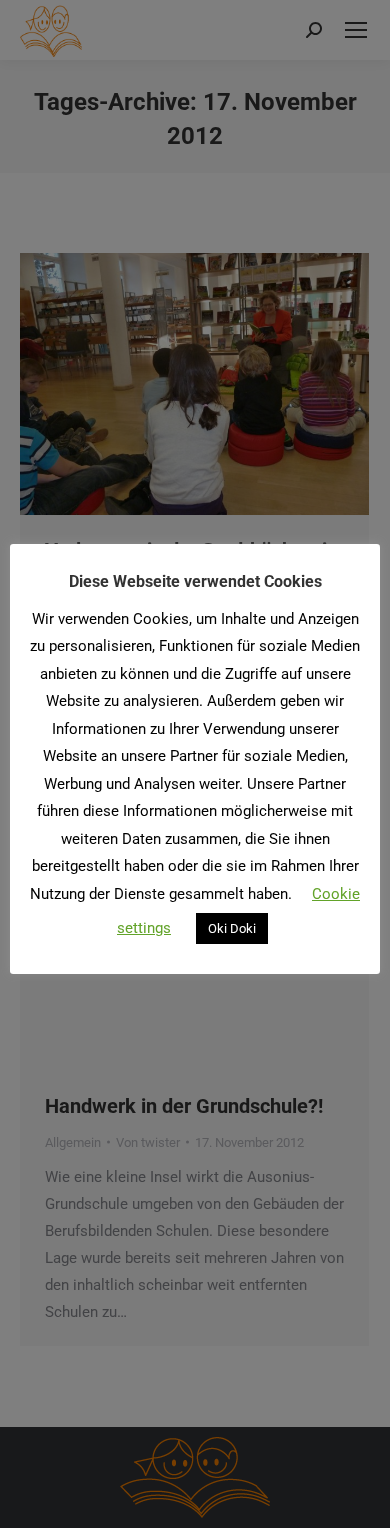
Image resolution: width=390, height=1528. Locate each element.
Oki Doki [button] (232, 928)
